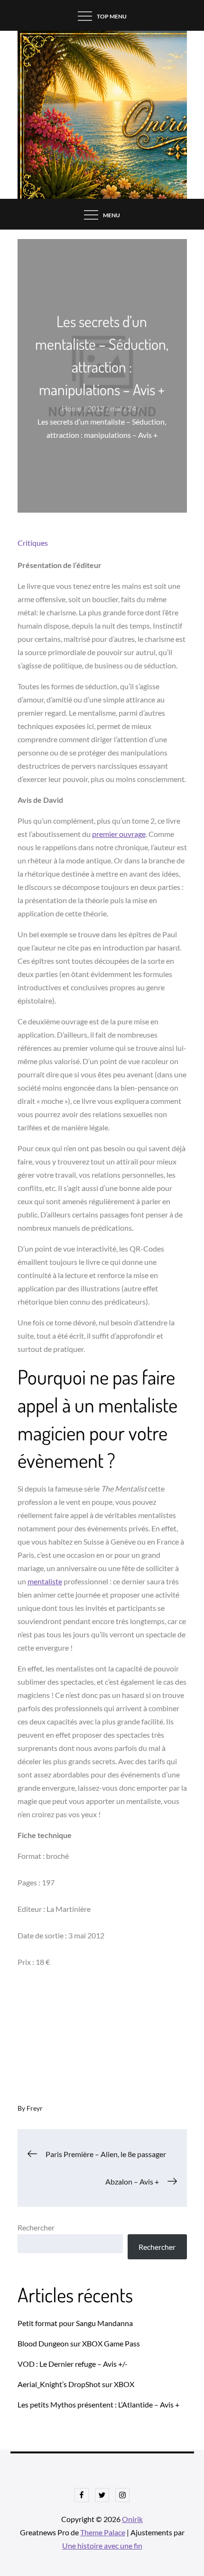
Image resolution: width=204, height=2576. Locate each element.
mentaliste (45, 1581)
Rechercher (36, 2227)
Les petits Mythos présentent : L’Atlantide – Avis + (98, 2404)
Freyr (35, 2108)
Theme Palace (103, 2532)
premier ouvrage (119, 834)
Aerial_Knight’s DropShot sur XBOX (76, 2384)
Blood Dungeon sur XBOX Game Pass (79, 2343)
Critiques (33, 543)
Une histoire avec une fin (102, 2545)
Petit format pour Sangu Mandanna (75, 2323)
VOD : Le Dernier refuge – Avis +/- (73, 2364)
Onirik (132, 2519)
